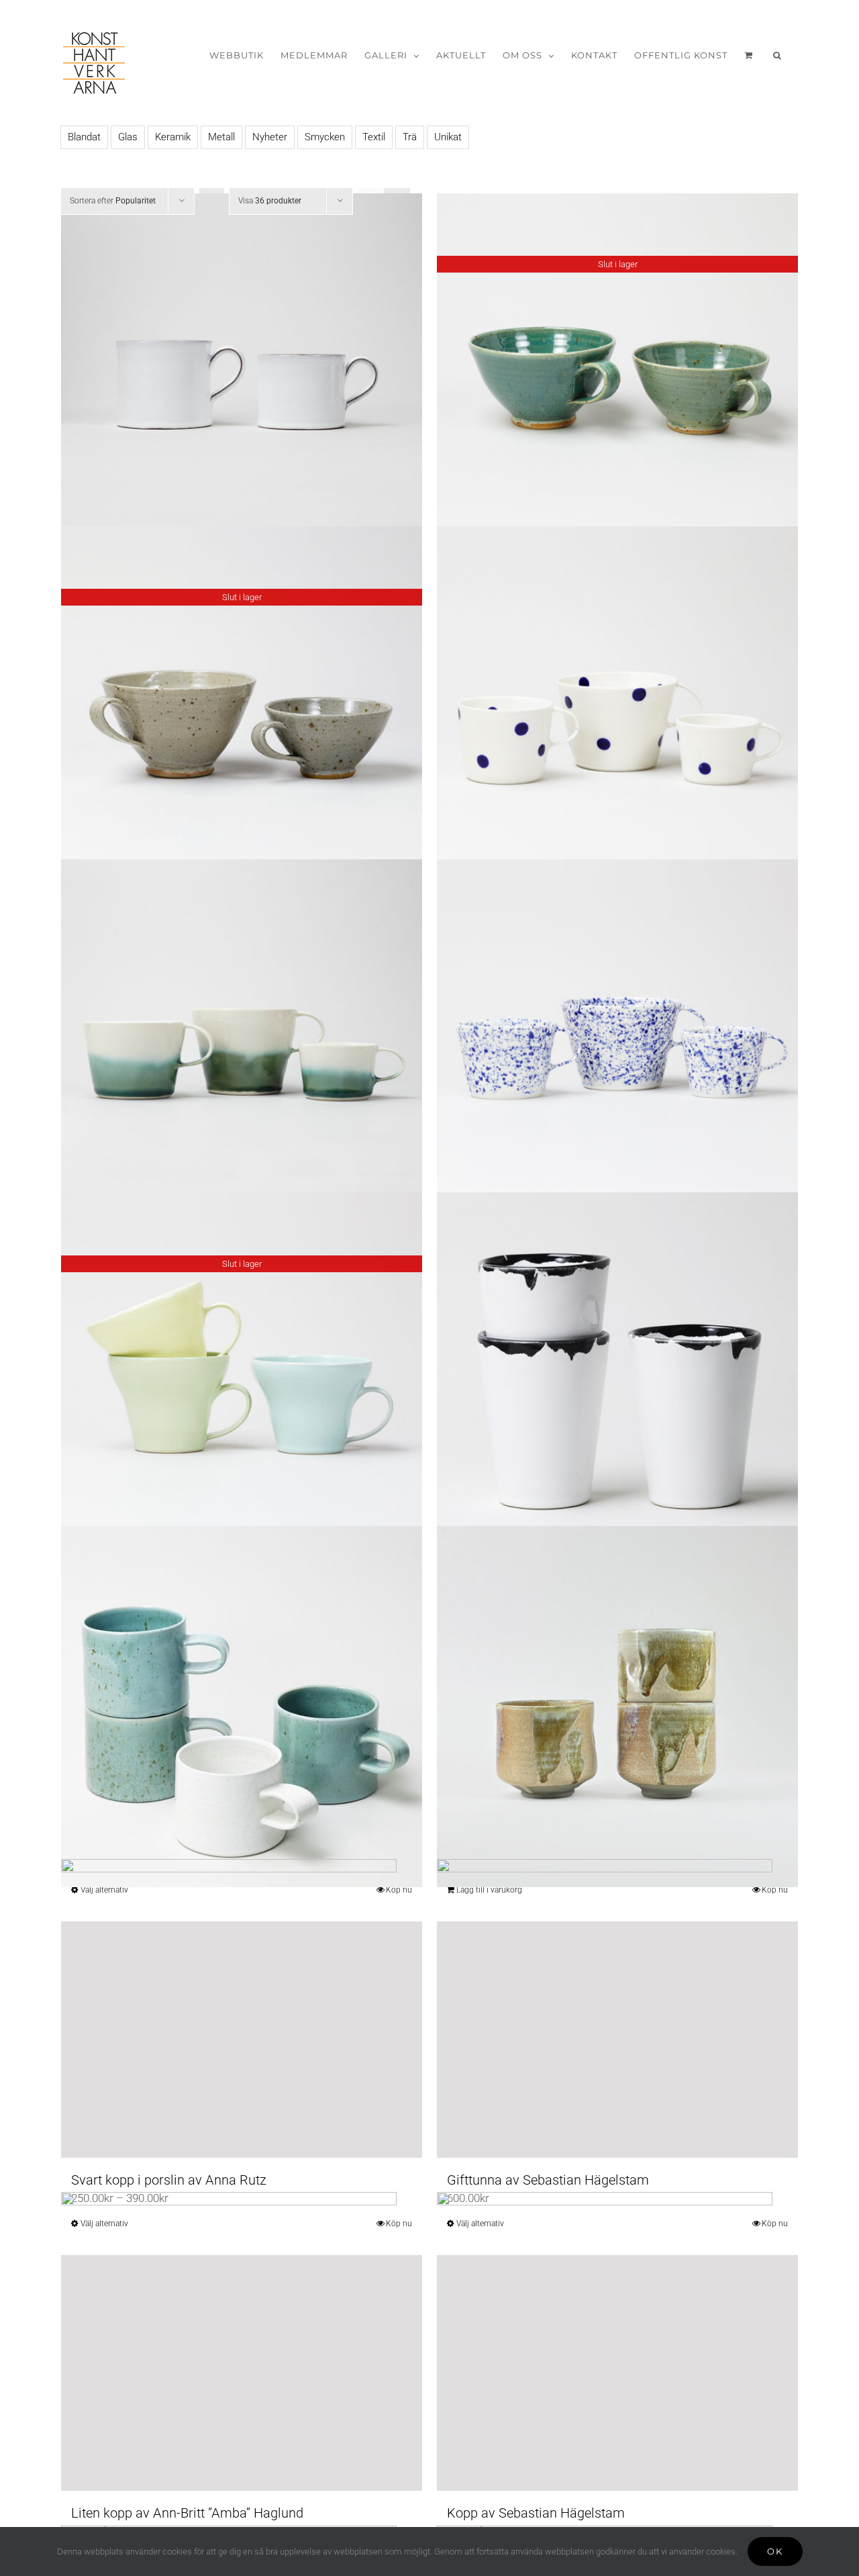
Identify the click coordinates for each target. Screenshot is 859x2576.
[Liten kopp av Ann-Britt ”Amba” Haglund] (242, 2373)
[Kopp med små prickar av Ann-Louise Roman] (617, 1040)
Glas (128, 137)
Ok (775, 2551)
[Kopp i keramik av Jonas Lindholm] (242, 374)
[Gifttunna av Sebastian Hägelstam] (617, 2039)
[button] (777, 55)
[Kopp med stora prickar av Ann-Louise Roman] (617, 707)
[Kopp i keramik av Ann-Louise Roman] (242, 1040)
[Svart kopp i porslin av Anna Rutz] (242, 2039)
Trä (410, 137)
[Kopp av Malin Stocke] (242, 1706)
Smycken (325, 137)
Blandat (84, 137)
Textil (374, 137)
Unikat (448, 137)
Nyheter (270, 137)
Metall (221, 137)
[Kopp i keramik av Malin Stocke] (617, 1373)
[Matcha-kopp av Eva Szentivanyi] (617, 1706)
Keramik (173, 137)
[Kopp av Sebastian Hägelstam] (617, 2373)
